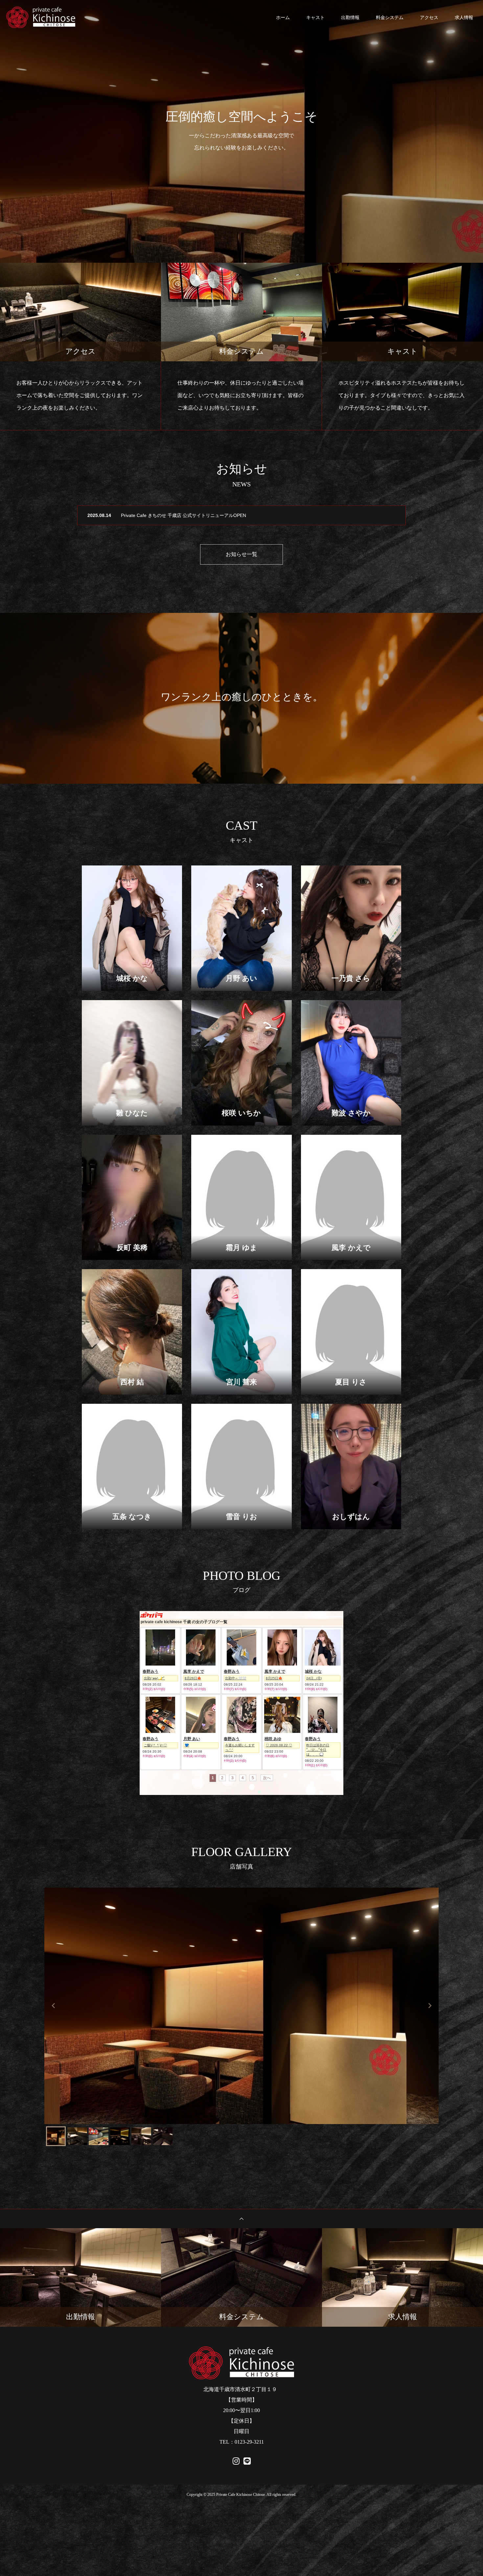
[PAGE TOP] (241, 2218)
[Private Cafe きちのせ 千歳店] (43, 17)
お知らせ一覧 (241, 554)
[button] (56, 2136)
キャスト (315, 17)
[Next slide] (429, 2006)
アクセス (429, 17)
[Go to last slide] (54, 2006)
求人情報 (464, 17)
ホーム (283, 17)
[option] (241, 131)
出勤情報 (350, 17)
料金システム (390, 17)
